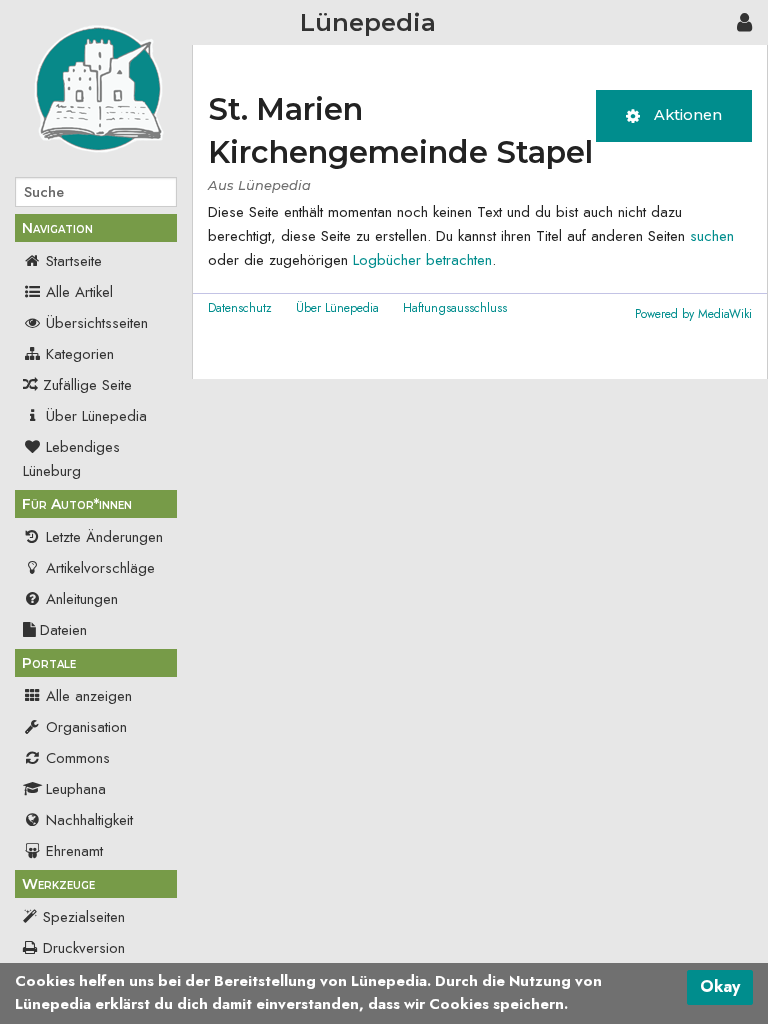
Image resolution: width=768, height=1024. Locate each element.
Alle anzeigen (89, 696)
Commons (78, 758)
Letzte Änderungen (104, 537)
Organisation (86, 727)
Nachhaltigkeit (89, 820)
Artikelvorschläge (100, 568)
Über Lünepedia (96, 416)
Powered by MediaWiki (693, 314)
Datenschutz (240, 308)
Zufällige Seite (87, 385)
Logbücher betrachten (422, 260)
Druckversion (84, 948)
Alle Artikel (79, 292)
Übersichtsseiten (97, 323)
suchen (712, 236)
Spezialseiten (84, 917)
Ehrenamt (74, 851)
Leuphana (76, 789)
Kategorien (80, 354)
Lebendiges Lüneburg (71, 459)
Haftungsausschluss (455, 308)
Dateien (63, 630)
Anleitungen (82, 599)
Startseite (74, 261)
